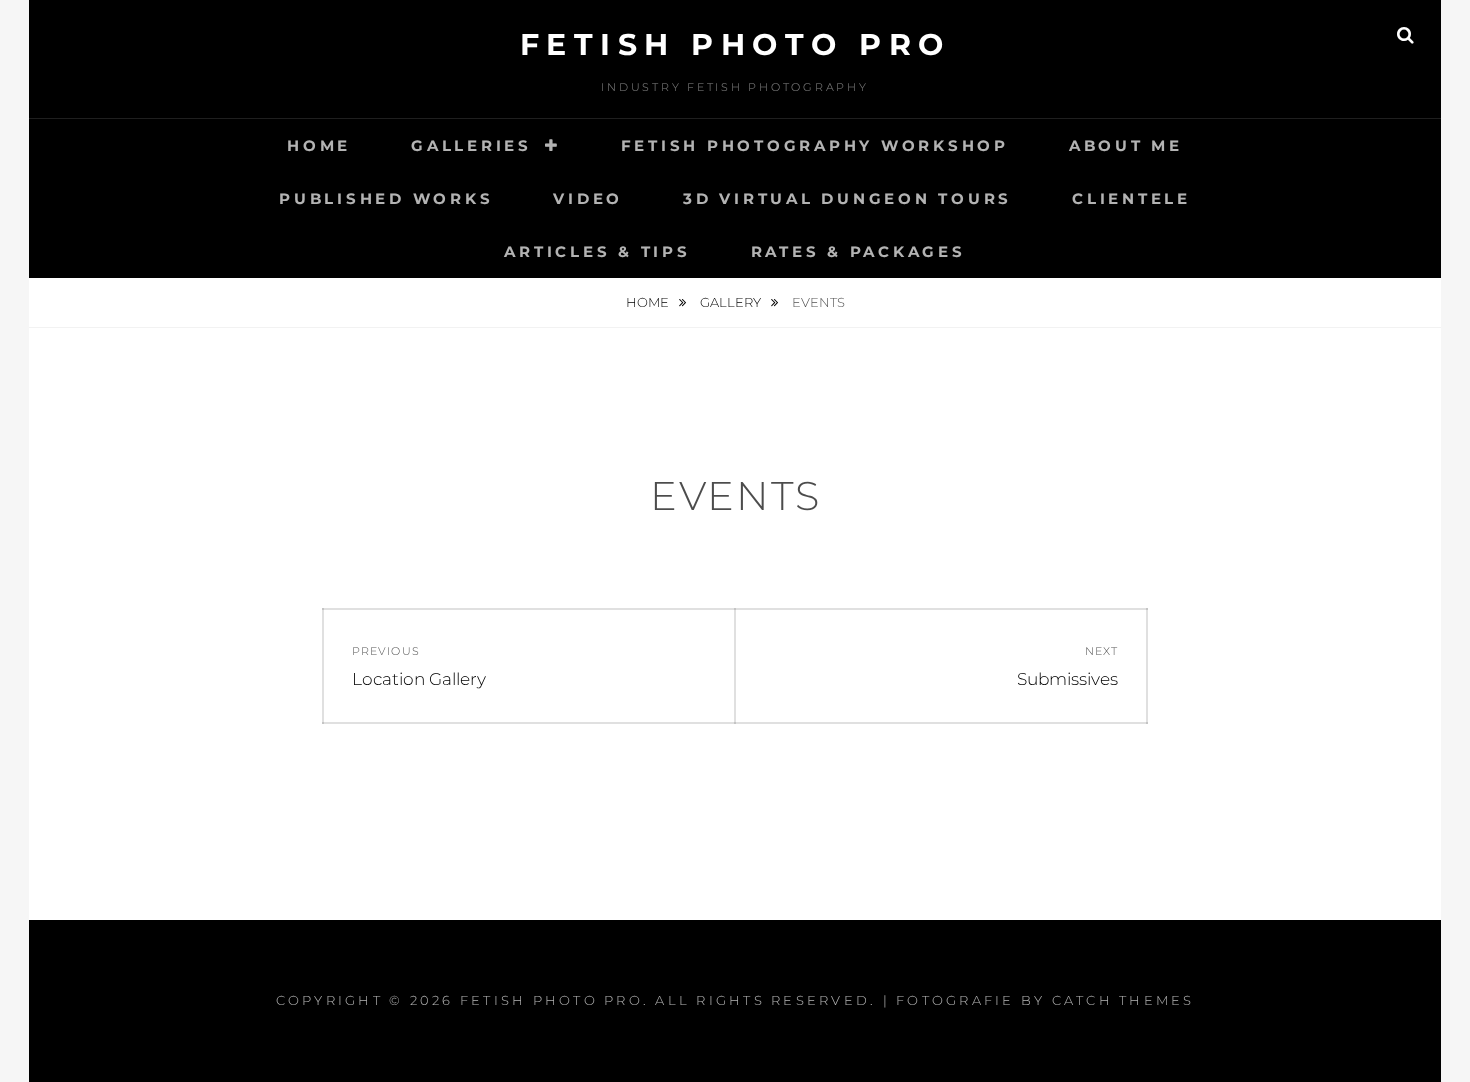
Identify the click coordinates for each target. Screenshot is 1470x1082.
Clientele (1131, 198)
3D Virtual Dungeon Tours (847, 198)
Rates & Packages (858, 251)
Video (588, 198)
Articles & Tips (597, 251)
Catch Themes (1123, 1000)
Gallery (732, 302)
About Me (1126, 145)
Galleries (471, 145)
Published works (386, 198)
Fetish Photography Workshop (815, 145)
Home (319, 145)
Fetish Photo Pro (735, 44)
